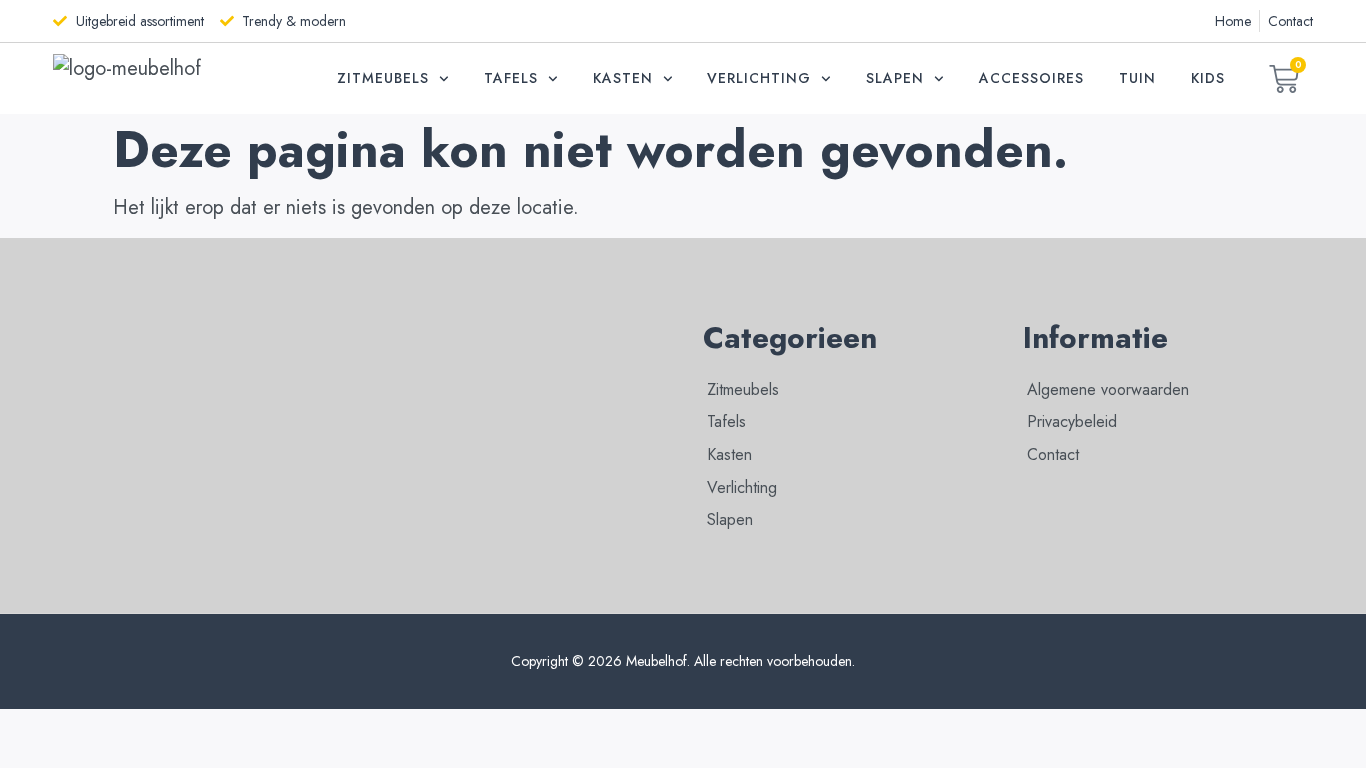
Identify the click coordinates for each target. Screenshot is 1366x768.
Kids (1208, 78)
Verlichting (759, 78)
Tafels (511, 78)
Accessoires (1031, 78)
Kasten (623, 78)
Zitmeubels (383, 78)
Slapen (895, 78)
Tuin (1137, 78)
